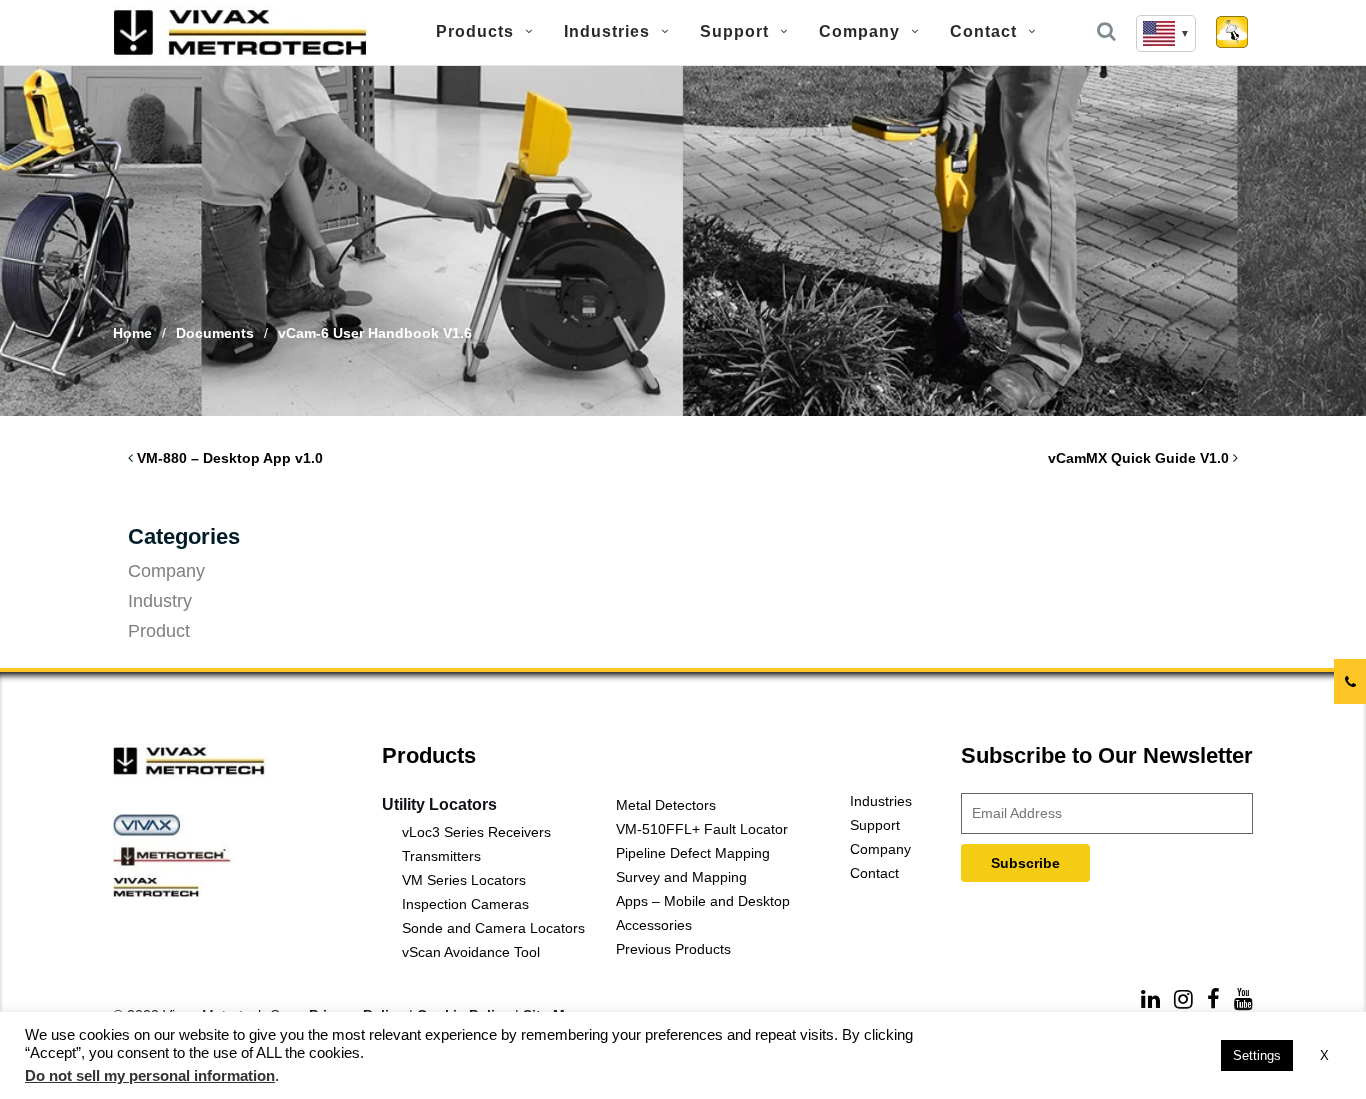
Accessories (654, 925)
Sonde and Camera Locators (493, 928)
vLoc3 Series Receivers (476, 832)
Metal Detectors (666, 805)
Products (475, 31)
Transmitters (441, 856)
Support (734, 31)
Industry (160, 601)
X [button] (1324, 1055)
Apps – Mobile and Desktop (703, 901)
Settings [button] (1257, 1055)
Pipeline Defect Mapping (693, 853)
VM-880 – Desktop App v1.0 (230, 458)
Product (159, 631)
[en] (1166, 33)
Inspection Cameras (465, 904)
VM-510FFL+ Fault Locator (702, 829)
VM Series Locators (464, 880)
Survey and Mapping (681, 877)
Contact (983, 31)
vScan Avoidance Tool (471, 952)
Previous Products (673, 949)
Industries (607, 31)
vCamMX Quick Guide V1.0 (1138, 458)
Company (859, 31)
